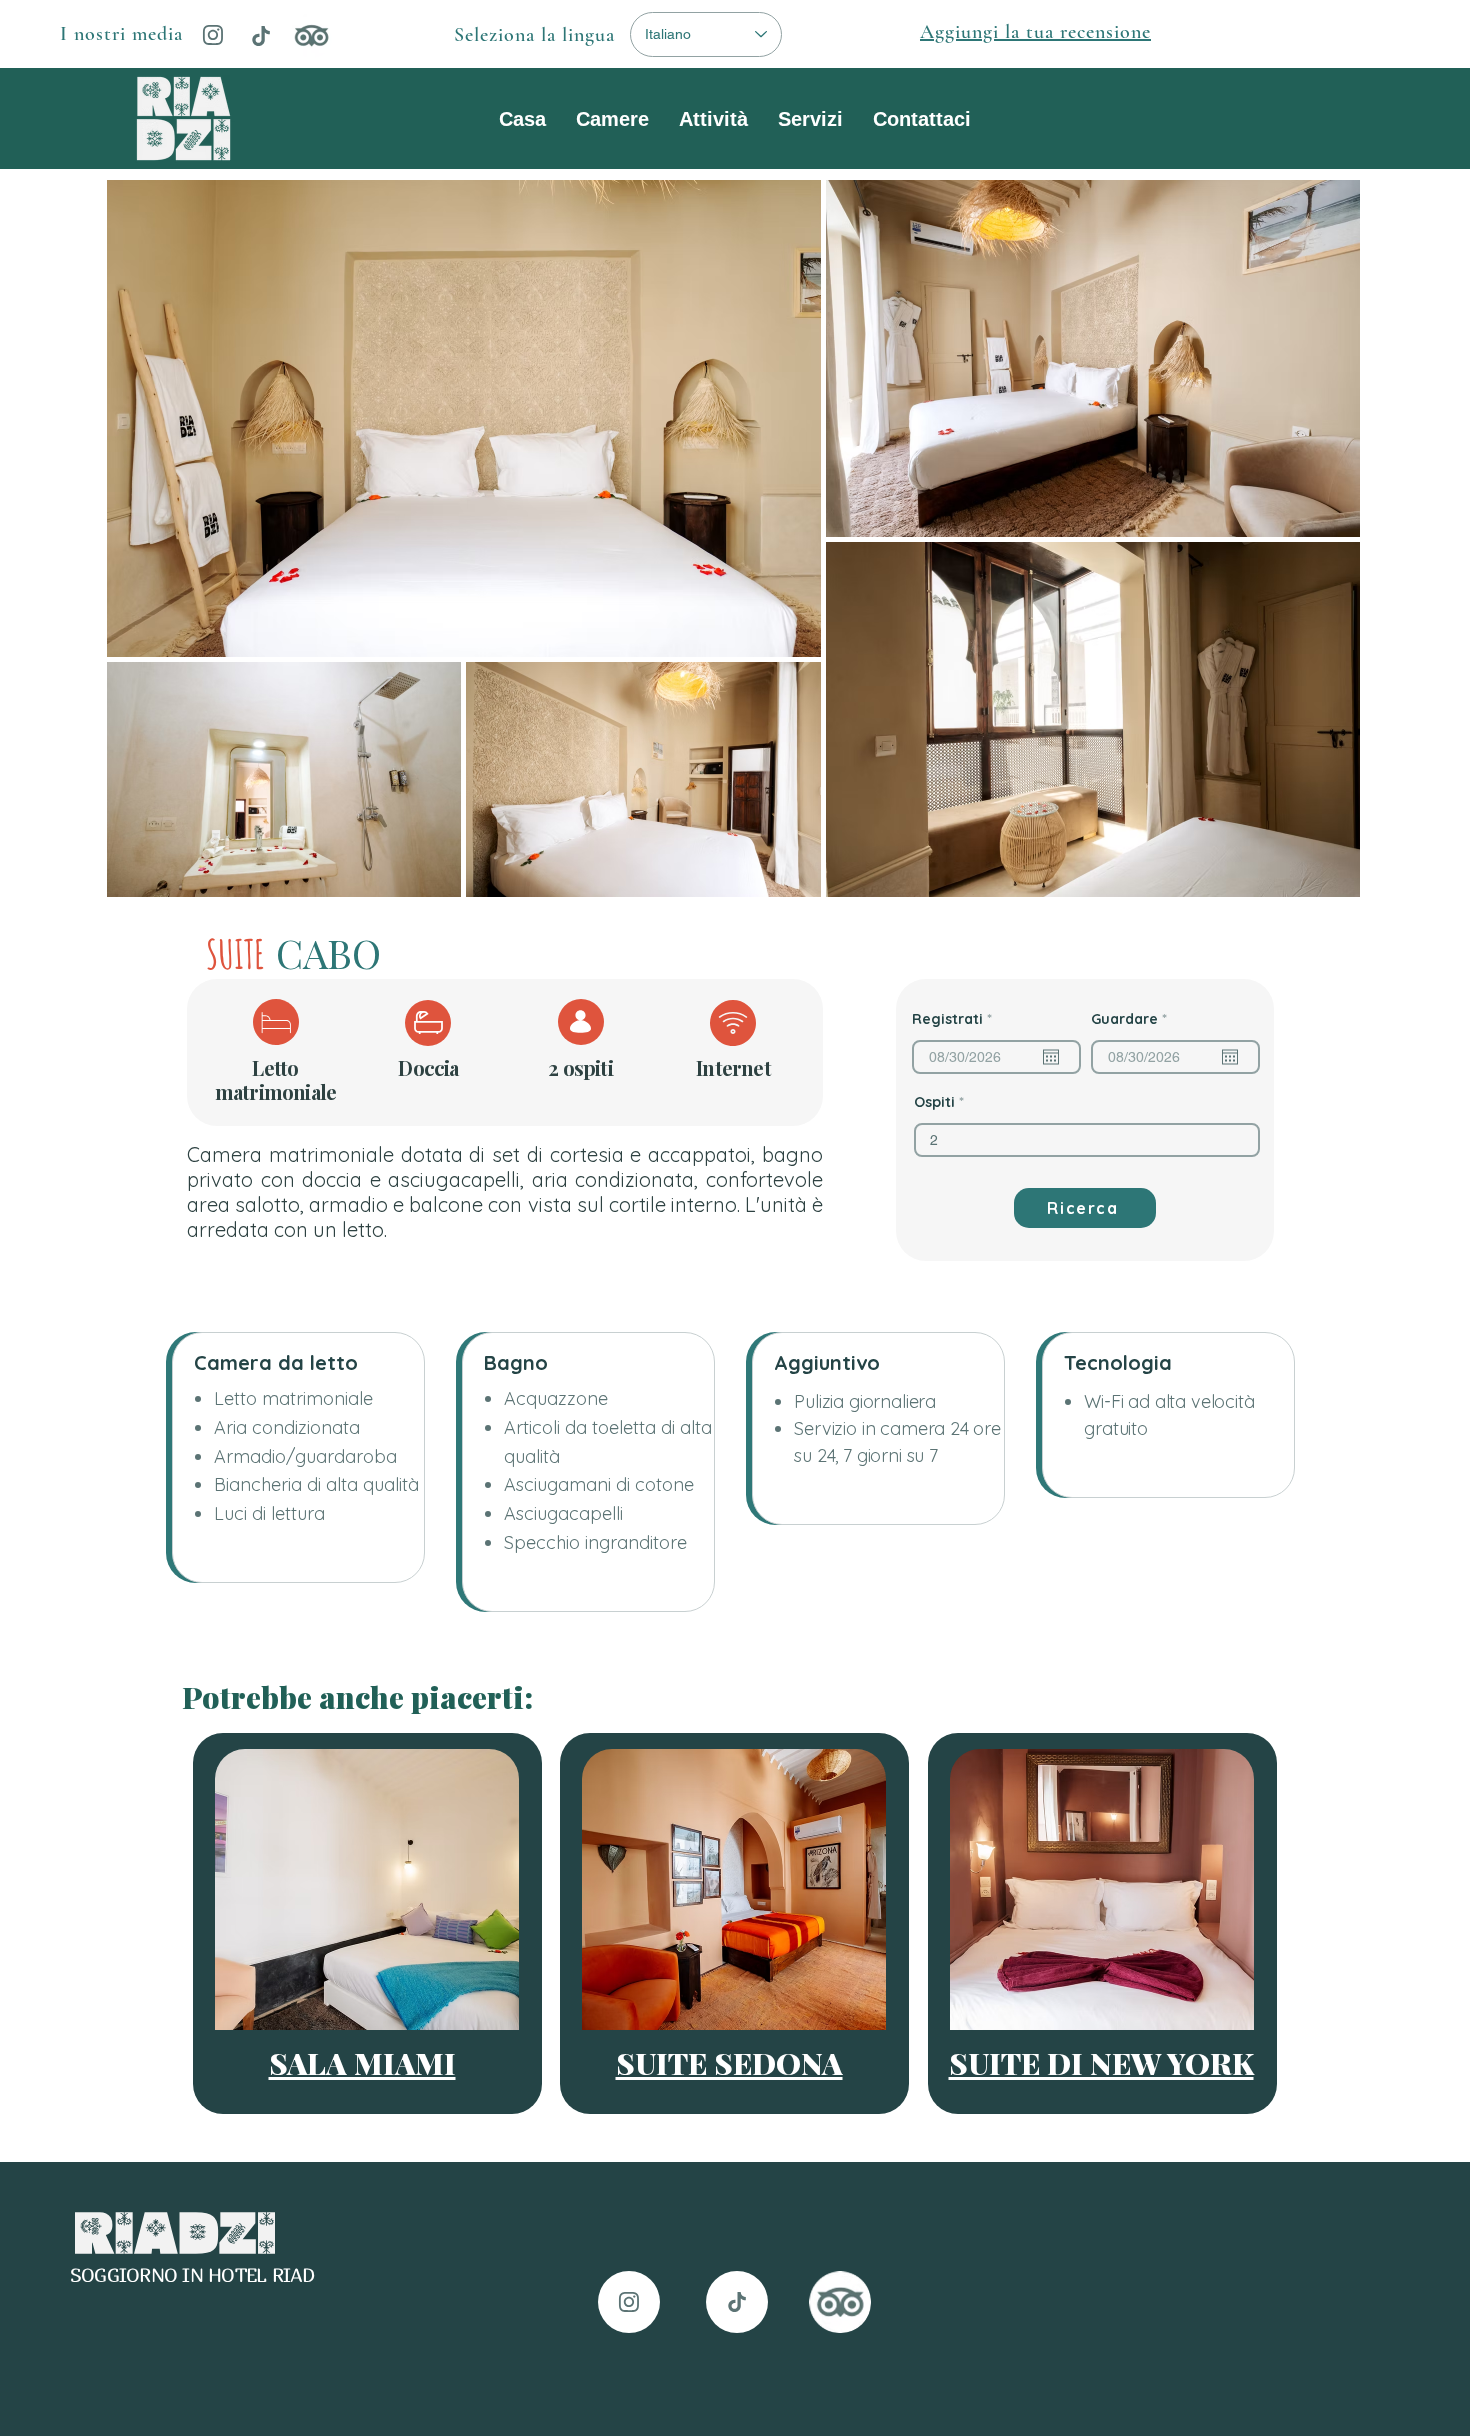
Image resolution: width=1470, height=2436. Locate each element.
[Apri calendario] (1051, 1057)
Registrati (956, 1019)
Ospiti (934, 1102)
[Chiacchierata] (260, 35)
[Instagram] (213, 35)
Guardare (1133, 1019)
